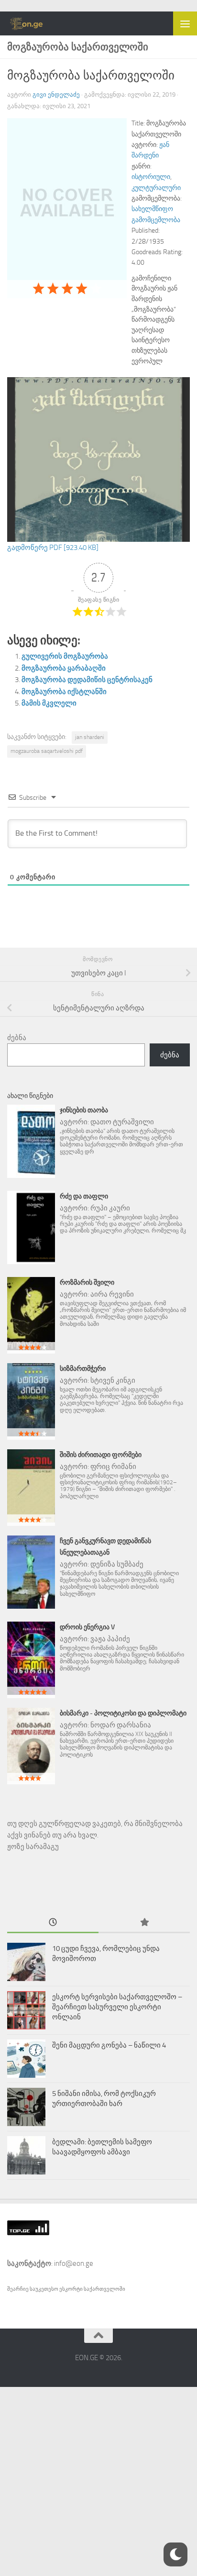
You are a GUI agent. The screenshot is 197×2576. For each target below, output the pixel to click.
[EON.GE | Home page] (33, 23)
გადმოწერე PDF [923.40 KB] (53, 548)
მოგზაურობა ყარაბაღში (64, 668)
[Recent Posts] (53, 1923)
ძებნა (17, 1038)
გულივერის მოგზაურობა (65, 656)
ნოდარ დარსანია (121, 1725)
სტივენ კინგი (113, 1380)
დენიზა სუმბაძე (117, 1564)
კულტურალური (156, 188)
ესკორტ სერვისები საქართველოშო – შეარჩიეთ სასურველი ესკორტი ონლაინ (117, 2007)
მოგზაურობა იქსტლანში (64, 692)
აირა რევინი (112, 1294)
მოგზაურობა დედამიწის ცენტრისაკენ (87, 680)
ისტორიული (151, 177)
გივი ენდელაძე (56, 95)
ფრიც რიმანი (113, 1467)
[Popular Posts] (144, 1923)
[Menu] (185, 23)
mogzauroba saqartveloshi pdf (47, 751)
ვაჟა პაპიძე (110, 1639)
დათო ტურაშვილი (122, 1122)
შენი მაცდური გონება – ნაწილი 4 (109, 2045)
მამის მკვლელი (49, 703)
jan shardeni (90, 737)
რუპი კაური (110, 1208)
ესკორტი (71, 2289)
